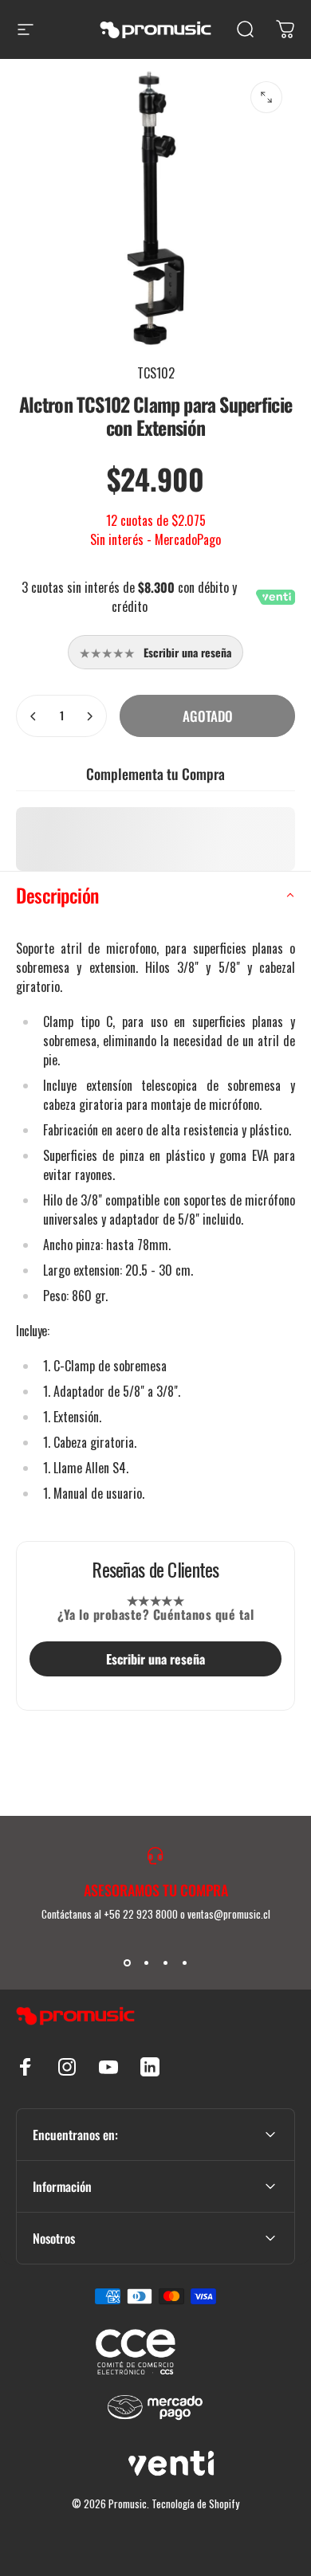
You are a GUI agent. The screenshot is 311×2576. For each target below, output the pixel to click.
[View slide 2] (146, 1963)
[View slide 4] (184, 1963)
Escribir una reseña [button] (155, 1659)
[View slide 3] (165, 1963)
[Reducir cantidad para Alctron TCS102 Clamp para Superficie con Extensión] (33, 716)
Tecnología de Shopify (195, 2503)
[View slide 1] (127, 1963)
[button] (155, 896)
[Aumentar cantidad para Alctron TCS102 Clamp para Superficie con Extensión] (89, 716)
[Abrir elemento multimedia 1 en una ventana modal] (266, 97)
